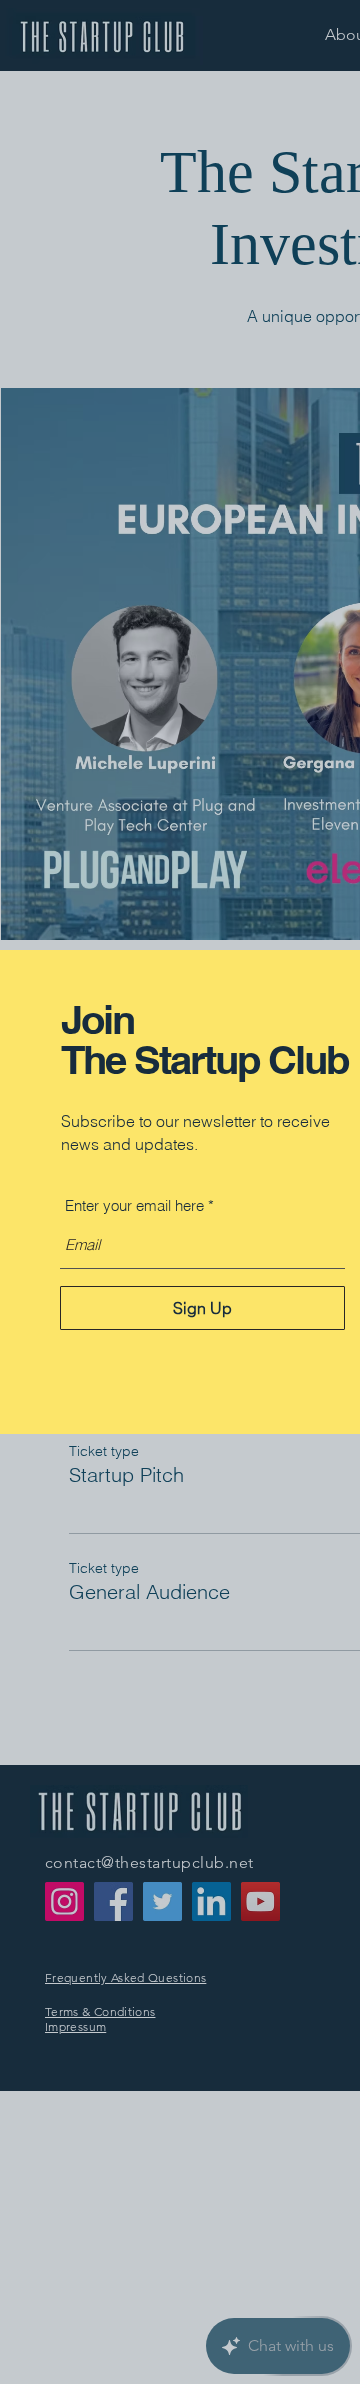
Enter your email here (134, 1205)
